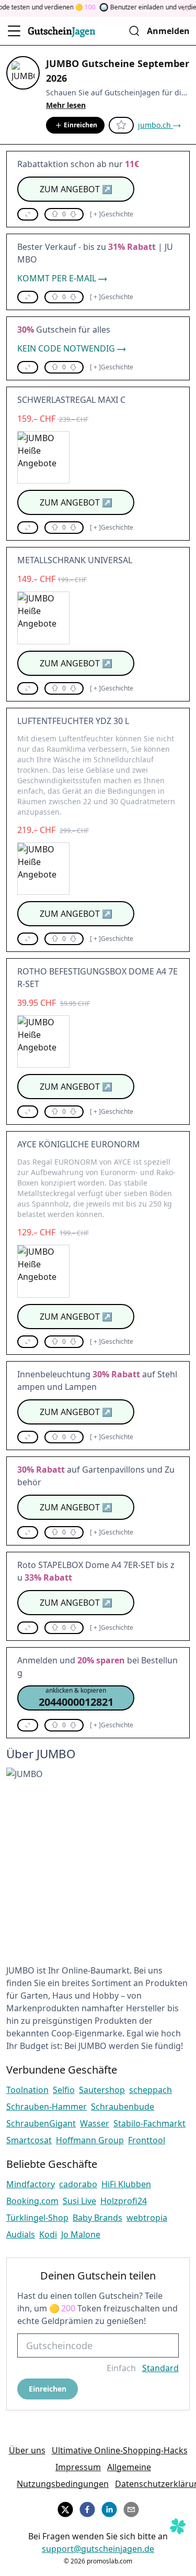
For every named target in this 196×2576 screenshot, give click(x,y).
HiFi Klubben (126, 2184)
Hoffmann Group (90, 2140)
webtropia (147, 2218)
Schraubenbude (123, 2107)
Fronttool (147, 2140)
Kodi (48, 2234)
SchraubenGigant (41, 2123)
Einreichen (80, 125)
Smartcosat (29, 2140)
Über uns (27, 2450)
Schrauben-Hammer (47, 2107)
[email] (131, 2508)
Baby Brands (97, 2218)
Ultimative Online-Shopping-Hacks (120, 2450)
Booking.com (32, 2201)
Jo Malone (81, 2234)
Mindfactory (31, 2184)
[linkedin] (109, 2508)
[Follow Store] (121, 125)
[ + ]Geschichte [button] (112, 214)
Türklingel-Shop (37, 2218)
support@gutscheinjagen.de (98, 2549)
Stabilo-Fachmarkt (149, 2123)
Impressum (78, 2467)
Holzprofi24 (124, 2201)
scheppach (151, 2090)
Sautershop (102, 2090)
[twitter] (65, 2508)
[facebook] (87, 2508)
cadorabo (78, 2184)
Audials (21, 2234)
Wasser (95, 2123)
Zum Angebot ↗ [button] (76, 189)
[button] (28, 214)
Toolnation (27, 2090)
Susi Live (79, 2201)
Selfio (64, 2090)
